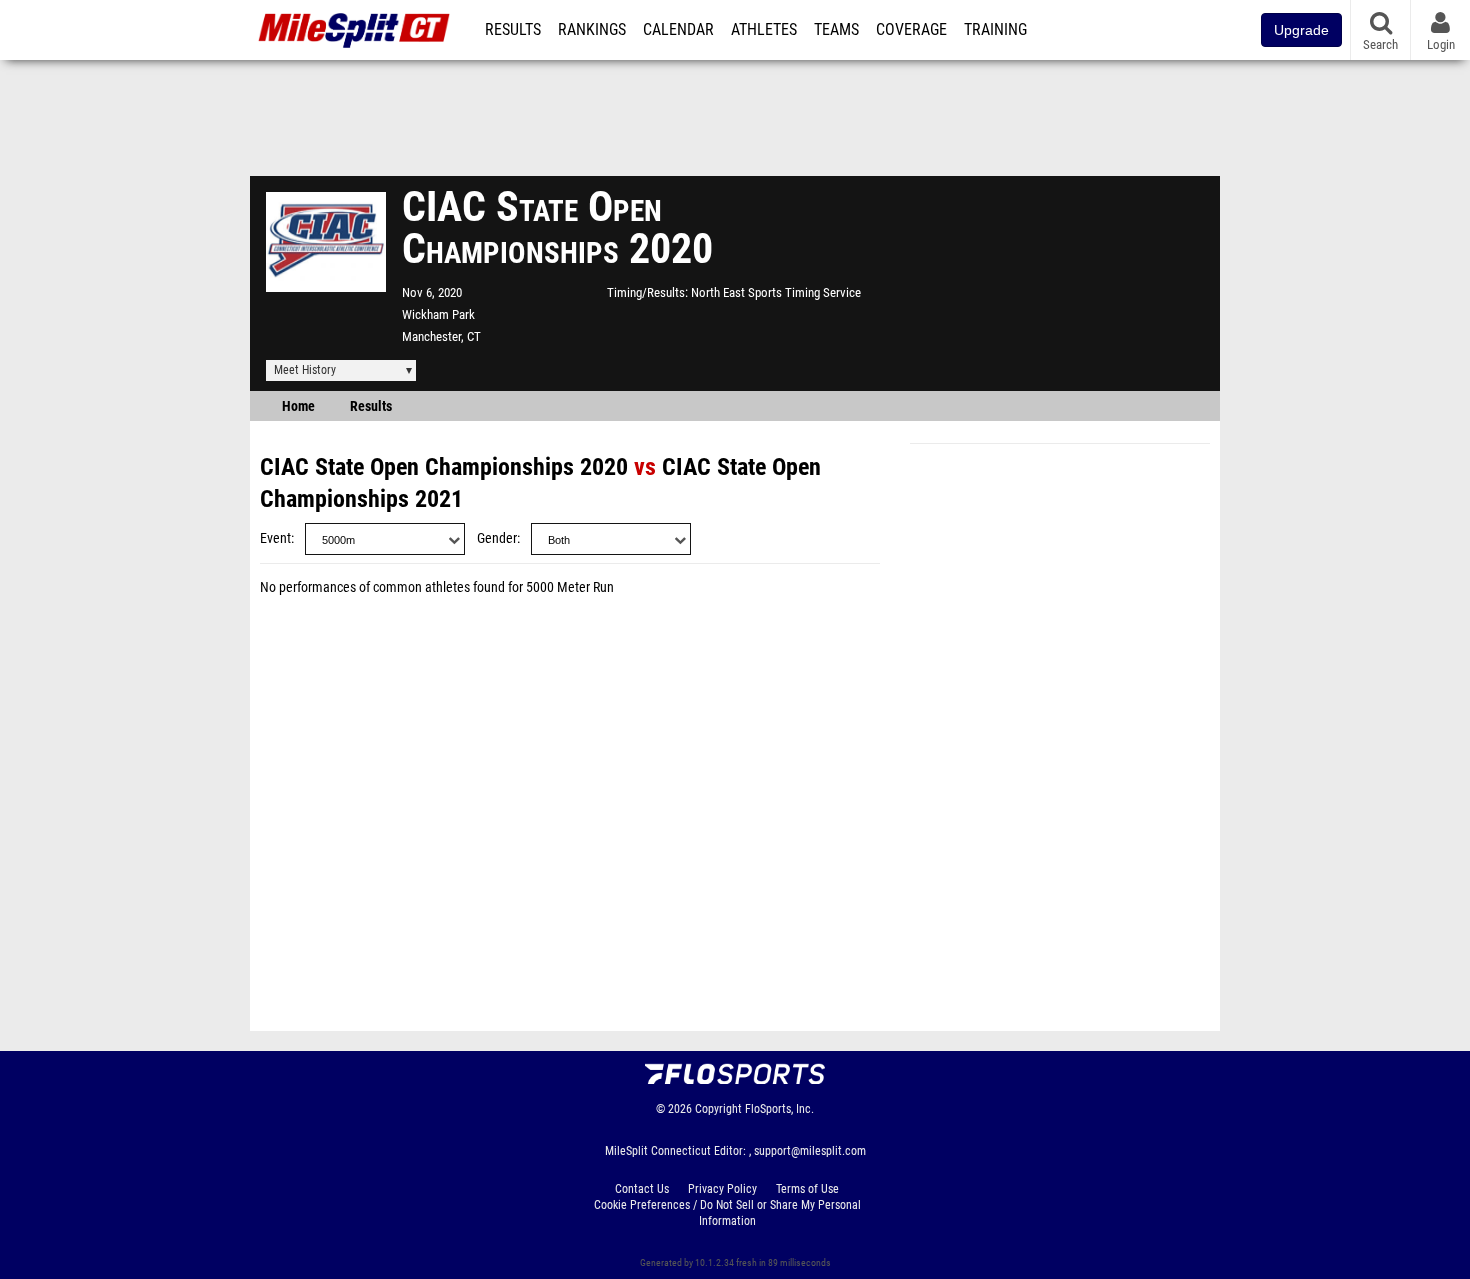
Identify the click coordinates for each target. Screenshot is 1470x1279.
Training (995, 30)
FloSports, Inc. (779, 1109)
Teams (836, 30)
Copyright (718, 1109)
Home (298, 406)
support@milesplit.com (810, 1151)
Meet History (305, 370)
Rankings (592, 30)
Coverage (911, 30)
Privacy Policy (722, 1189)
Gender (497, 538)
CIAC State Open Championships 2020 (444, 467)
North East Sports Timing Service (776, 292)
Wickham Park (438, 314)
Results (513, 30)
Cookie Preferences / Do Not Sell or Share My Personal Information (727, 1213)
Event (275, 538)
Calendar (678, 30)
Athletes (764, 30)
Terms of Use (807, 1189)
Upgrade (1301, 30)
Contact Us (642, 1189)
